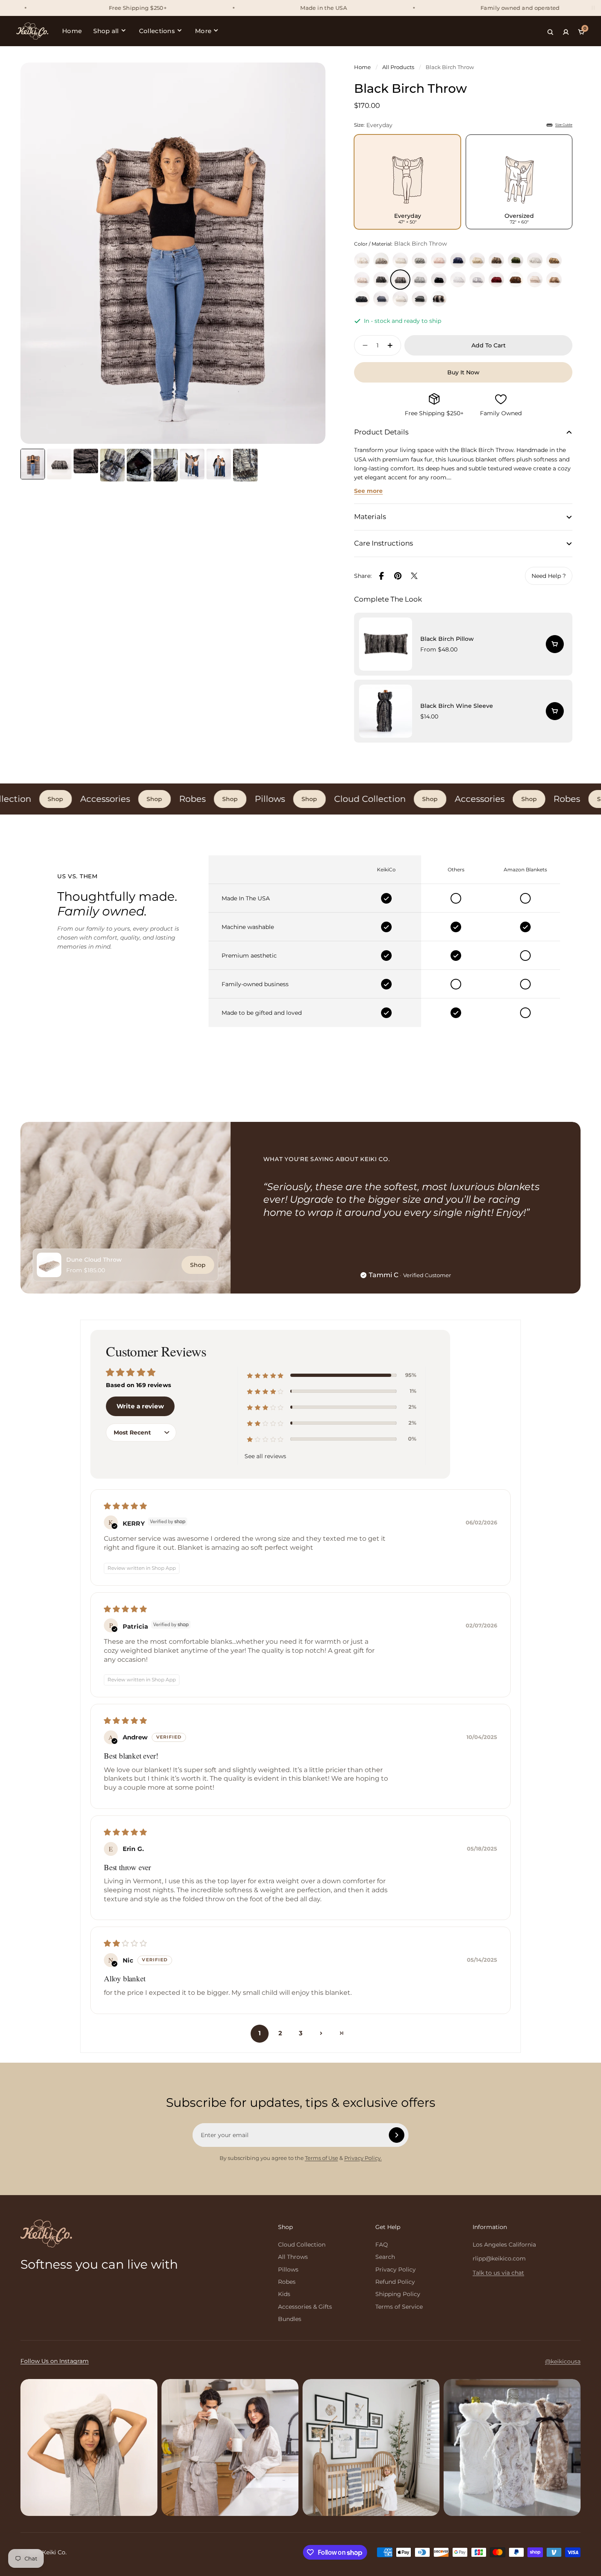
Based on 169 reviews (138, 1385)
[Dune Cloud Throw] (49, 1265)
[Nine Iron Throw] (381, 280)
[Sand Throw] (477, 260)
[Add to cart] (555, 711)
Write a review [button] (140, 1406)
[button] (264, 1375)
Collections (157, 31)
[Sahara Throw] (439, 299)
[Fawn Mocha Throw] (554, 280)
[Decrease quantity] (363, 345)
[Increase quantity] (392, 345)
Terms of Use (322, 2158)
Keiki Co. (54, 2552)
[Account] (566, 31)
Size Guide (564, 125)
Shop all (106, 31)
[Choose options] (555, 644)
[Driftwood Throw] (496, 260)
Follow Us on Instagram (55, 2361)
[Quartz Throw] (362, 280)
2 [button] (280, 2033)
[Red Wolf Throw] (554, 260)
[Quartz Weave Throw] (535, 280)
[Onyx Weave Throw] (419, 299)
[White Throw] (458, 280)
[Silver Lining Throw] (419, 260)
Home (72, 31)
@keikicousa (563, 2361)
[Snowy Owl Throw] (362, 260)
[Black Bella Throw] (439, 280)
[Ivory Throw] (400, 260)
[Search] (550, 31)
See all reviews (265, 1456)
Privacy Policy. (363, 2158)
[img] (300, 1506)
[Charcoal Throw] (362, 299)
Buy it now (463, 372)
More (203, 31)
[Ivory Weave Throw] (400, 299)
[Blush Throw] (439, 260)
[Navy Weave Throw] (381, 299)
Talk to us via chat (498, 2273)
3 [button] (301, 2033)
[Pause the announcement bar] (593, 8)
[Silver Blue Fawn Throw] (477, 280)
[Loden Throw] (516, 260)
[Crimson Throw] (496, 280)
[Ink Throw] (458, 260)
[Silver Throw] (419, 280)
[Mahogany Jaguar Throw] (516, 280)
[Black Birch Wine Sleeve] (463, 711)
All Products (398, 67)
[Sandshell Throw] (381, 260)
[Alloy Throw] (535, 260)
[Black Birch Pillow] (463, 644)
